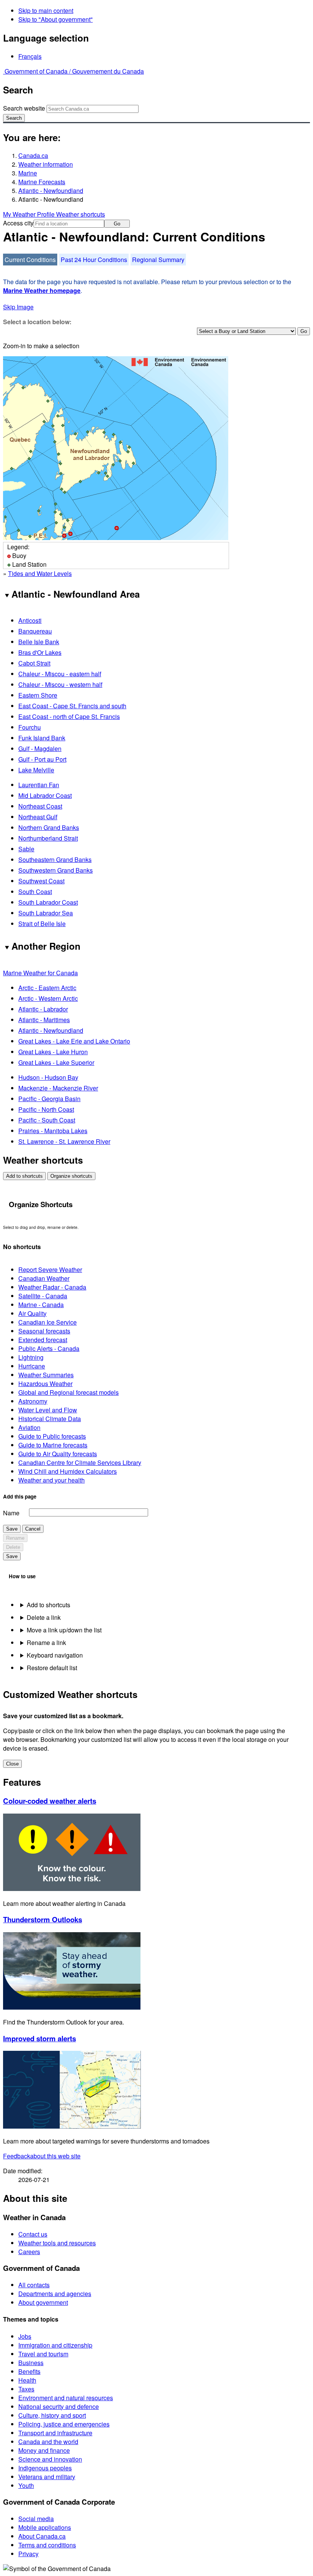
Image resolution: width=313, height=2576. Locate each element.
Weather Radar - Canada (52, 1287)
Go (117, 224)
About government (43, 2302)
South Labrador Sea (46, 913)
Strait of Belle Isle (42, 924)
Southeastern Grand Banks (55, 859)
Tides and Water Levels (40, 573)
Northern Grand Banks (49, 827)
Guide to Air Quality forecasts (58, 1454)
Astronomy (33, 1401)
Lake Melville (36, 770)
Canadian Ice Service (48, 1322)
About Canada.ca (42, 2536)
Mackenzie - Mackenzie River (58, 1088)
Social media (36, 2519)
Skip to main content (46, 10)
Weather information (46, 164)
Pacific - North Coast (46, 1109)
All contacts (34, 2285)
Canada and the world (48, 2442)
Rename (15, 1538)
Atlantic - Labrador (43, 1009)
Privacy (28, 2554)
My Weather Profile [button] (30, 214)
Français (30, 56)
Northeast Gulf (38, 817)
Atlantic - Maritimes (44, 1020)
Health (27, 2380)
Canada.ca (33, 155)
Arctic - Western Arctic (48, 998)
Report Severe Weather (50, 1270)
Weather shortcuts (81, 214)
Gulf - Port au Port (42, 759)
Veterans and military (47, 2477)
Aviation (29, 1427)
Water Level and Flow (48, 1410)
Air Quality (32, 1313)
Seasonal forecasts (44, 1331)
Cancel (33, 1529)
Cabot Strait (34, 663)
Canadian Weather (44, 1278)
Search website (24, 108)
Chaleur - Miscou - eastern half (60, 674)
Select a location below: (37, 322)
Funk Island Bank (42, 738)
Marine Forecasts (42, 182)
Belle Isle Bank (39, 642)
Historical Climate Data (50, 1419)
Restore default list (52, 1668)
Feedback (42, 2156)
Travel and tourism (43, 2354)
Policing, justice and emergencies (64, 2424)
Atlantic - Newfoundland (51, 191)
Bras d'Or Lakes (40, 652)
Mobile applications (45, 2527)
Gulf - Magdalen (40, 749)
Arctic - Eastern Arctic (47, 988)
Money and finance (44, 2450)
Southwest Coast (41, 881)
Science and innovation (50, 2459)
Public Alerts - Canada (49, 1348)
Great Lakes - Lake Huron (53, 1052)
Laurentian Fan (39, 785)
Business (31, 2363)
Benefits (29, 2371)
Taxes (26, 2389)
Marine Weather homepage (42, 290)
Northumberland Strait (48, 838)
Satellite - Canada (43, 1296)
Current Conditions (30, 260)
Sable (26, 849)
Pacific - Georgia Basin (49, 1099)
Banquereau (35, 631)
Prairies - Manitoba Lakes (53, 1131)
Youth (26, 2485)
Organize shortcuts (71, 1176)
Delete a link (44, 1617)
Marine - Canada (41, 1305)
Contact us (33, 2234)
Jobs (25, 2336)
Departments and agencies (55, 2294)
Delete (13, 1547)
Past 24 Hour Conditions (94, 260)
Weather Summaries (46, 1375)
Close (12, 1764)
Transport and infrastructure (55, 2433)
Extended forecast (43, 1340)
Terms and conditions (47, 2545)
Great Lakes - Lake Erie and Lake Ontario (74, 1041)
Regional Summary (158, 260)
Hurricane (32, 1366)
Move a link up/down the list (64, 1630)
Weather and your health (52, 1480)
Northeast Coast (40, 806)
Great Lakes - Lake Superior (56, 1062)
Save (12, 1529)
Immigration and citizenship (55, 2345)
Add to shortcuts (24, 1176)
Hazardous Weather (45, 1384)
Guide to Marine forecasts (53, 1445)
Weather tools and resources (57, 2243)
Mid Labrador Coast (45, 795)
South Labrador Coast (48, 902)
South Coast (35, 892)
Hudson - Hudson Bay (48, 1077)
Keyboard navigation (55, 1655)
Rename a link (46, 1643)
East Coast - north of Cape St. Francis (69, 716)
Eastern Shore (38, 695)
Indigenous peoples (45, 2468)
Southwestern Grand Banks (56, 870)
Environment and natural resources (66, 2398)
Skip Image (18, 307)
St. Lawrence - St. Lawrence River (64, 1141)
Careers (29, 2252)
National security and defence (59, 2406)
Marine (28, 173)
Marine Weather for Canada (40, 973)
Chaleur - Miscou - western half (60, 684)
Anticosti (30, 620)
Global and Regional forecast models (69, 1392)
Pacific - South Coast (47, 1120)
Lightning (31, 1357)
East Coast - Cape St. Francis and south (72, 706)
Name (11, 1513)
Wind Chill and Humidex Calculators (68, 1471)
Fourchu (30, 727)
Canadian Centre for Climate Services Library (80, 1462)
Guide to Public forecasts (52, 1436)
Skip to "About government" (56, 19)
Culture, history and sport (52, 2415)
